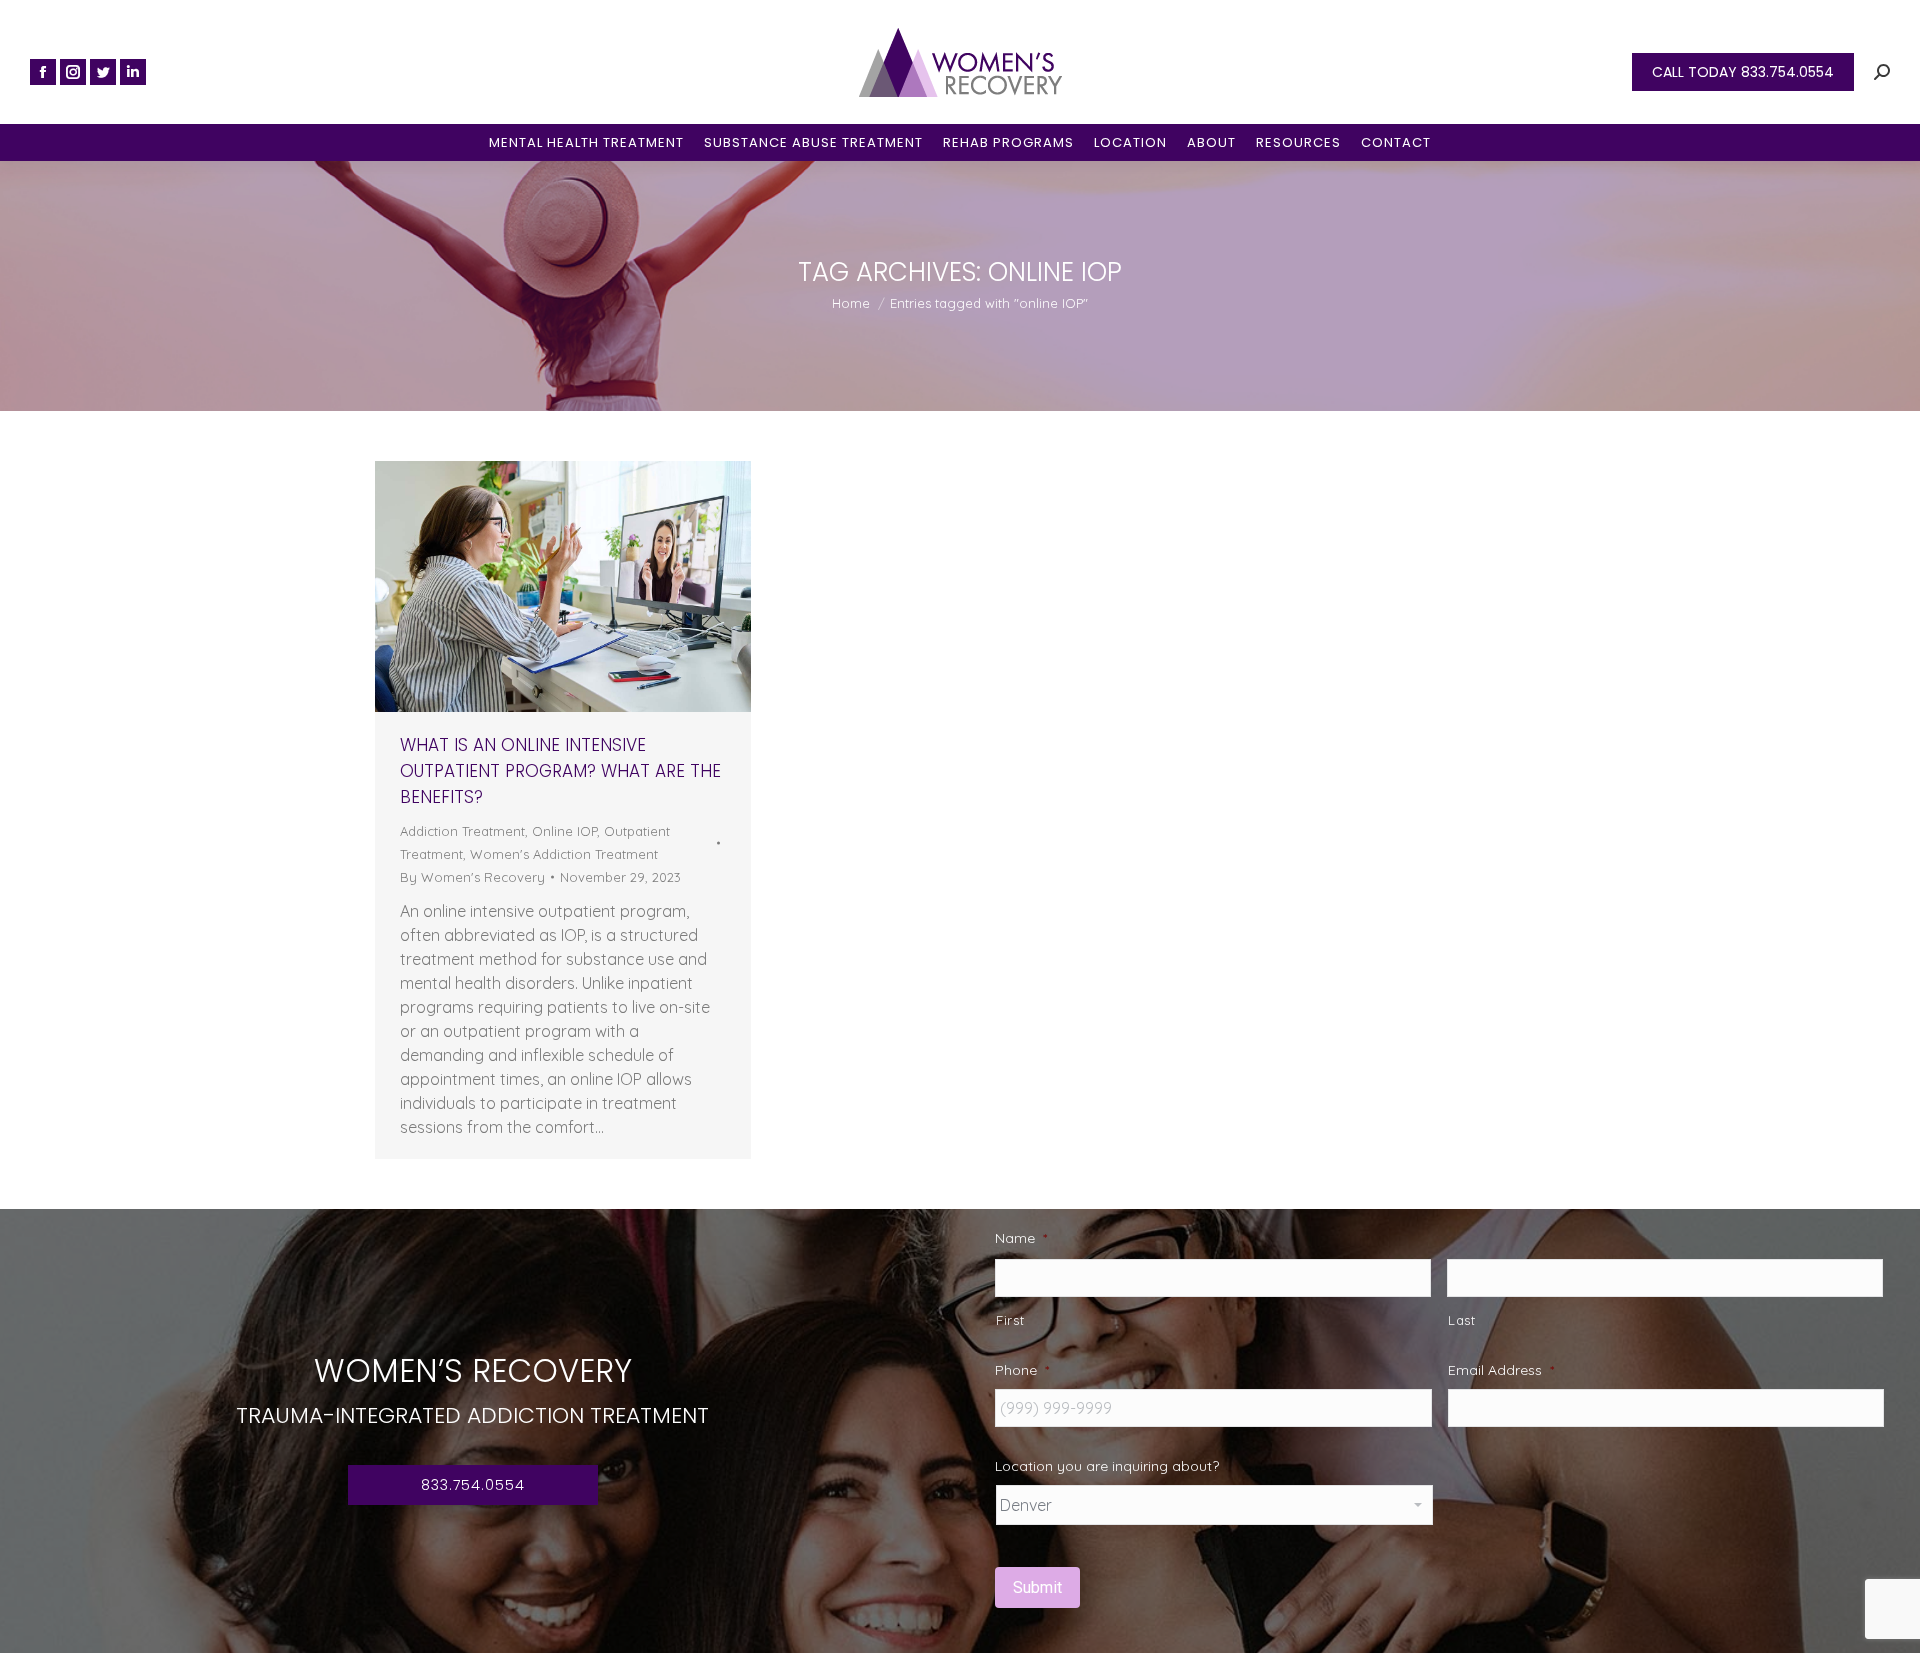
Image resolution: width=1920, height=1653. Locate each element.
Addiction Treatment (462, 831)
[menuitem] (586, 142)
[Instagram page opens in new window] (73, 72)
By (472, 877)
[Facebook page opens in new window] (43, 72)
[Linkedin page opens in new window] (133, 72)
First (1010, 1320)
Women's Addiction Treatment (564, 854)
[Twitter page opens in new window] (103, 72)
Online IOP (564, 831)
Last (1462, 1320)
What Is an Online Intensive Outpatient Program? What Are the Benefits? (560, 771)
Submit (1037, 1587)
